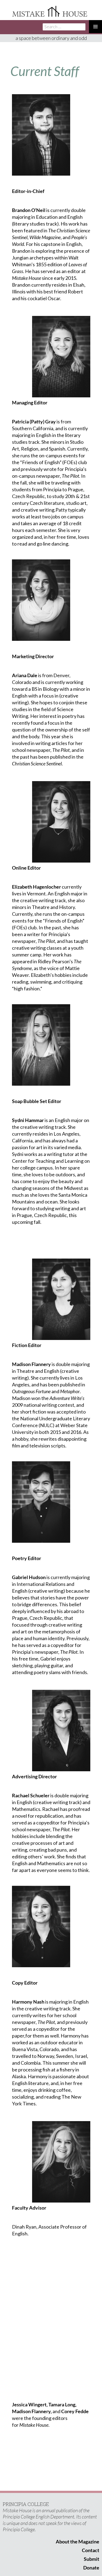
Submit (92, 2559)
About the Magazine (78, 2542)
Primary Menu (95, 27)
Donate (91, 2568)
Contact (91, 2550)
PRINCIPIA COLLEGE (26, 2504)
